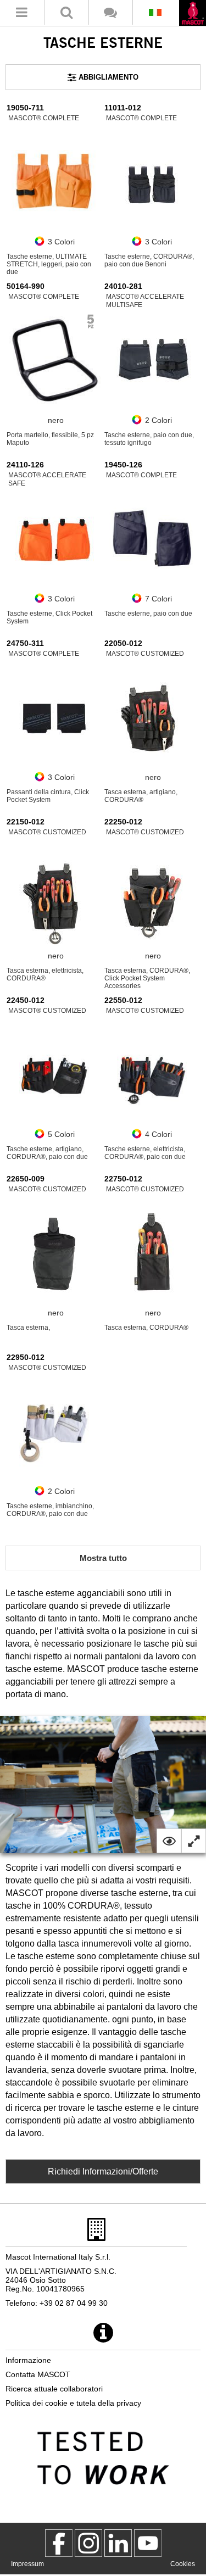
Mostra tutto (103, 1558)
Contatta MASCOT (38, 2374)
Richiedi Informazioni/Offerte (103, 2171)
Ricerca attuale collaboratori (54, 2389)
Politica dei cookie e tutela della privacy (73, 2403)
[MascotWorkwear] (59, 2543)
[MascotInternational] (148, 2543)
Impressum (27, 2564)
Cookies (183, 2564)
